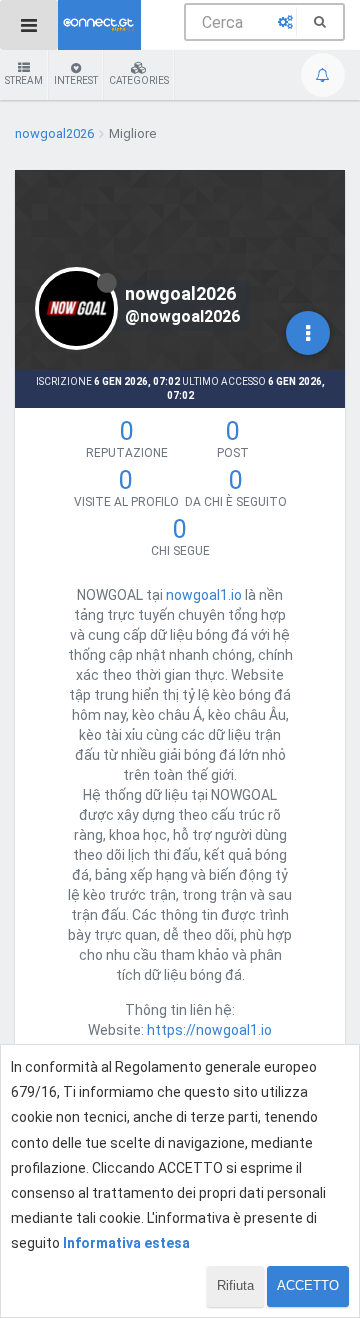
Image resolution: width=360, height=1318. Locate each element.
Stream (24, 80)
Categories (139, 80)
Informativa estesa (126, 1243)
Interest (76, 80)
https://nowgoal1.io (209, 1030)
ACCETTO (308, 1285)
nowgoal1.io (204, 595)
